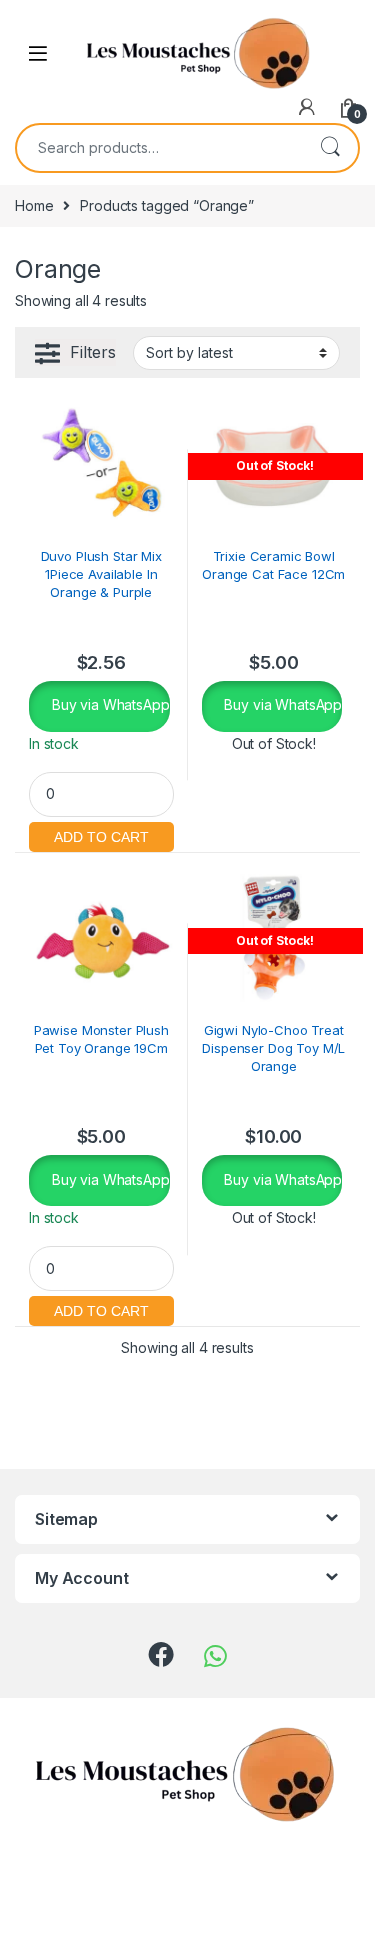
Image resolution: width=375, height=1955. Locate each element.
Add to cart (101, 834)
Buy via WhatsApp (109, 704)
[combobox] (159, 148)
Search (330, 148)
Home (34, 205)
